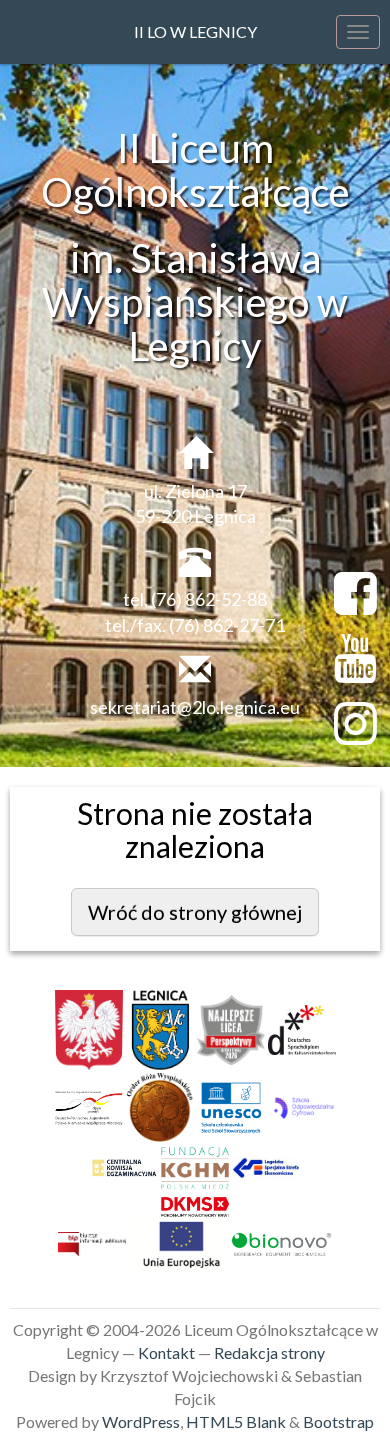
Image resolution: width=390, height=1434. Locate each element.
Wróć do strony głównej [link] (195, 912)
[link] (89, 1035)
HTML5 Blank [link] (236, 1421)
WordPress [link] (141, 1421)
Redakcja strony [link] (269, 1352)
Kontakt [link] (166, 1352)
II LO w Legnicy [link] (195, 31)
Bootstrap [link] (338, 1421)
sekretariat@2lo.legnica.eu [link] (195, 707)
